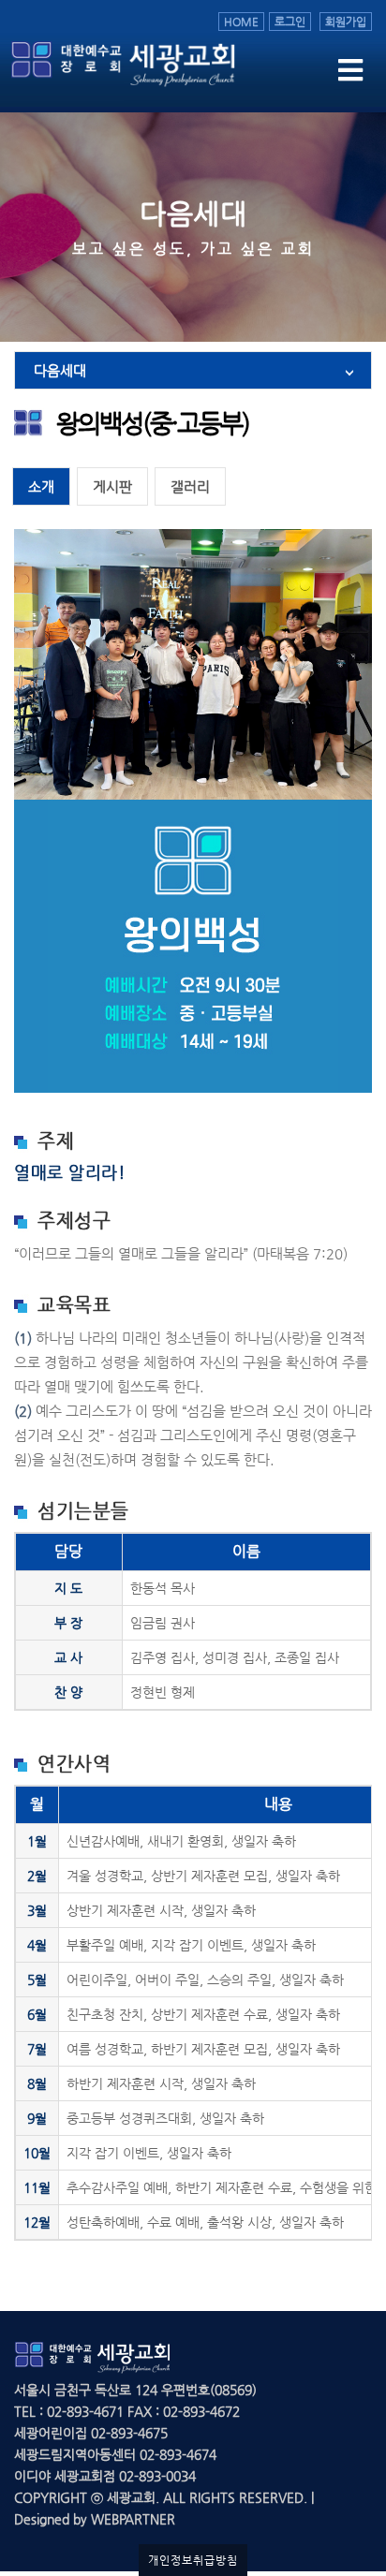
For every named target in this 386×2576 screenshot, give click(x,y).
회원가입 (346, 22)
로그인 (290, 22)
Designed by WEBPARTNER (95, 2519)
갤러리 (190, 486)
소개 (41, 486)
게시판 (112, 486)
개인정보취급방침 (193, 2560)
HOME (241, 22)
